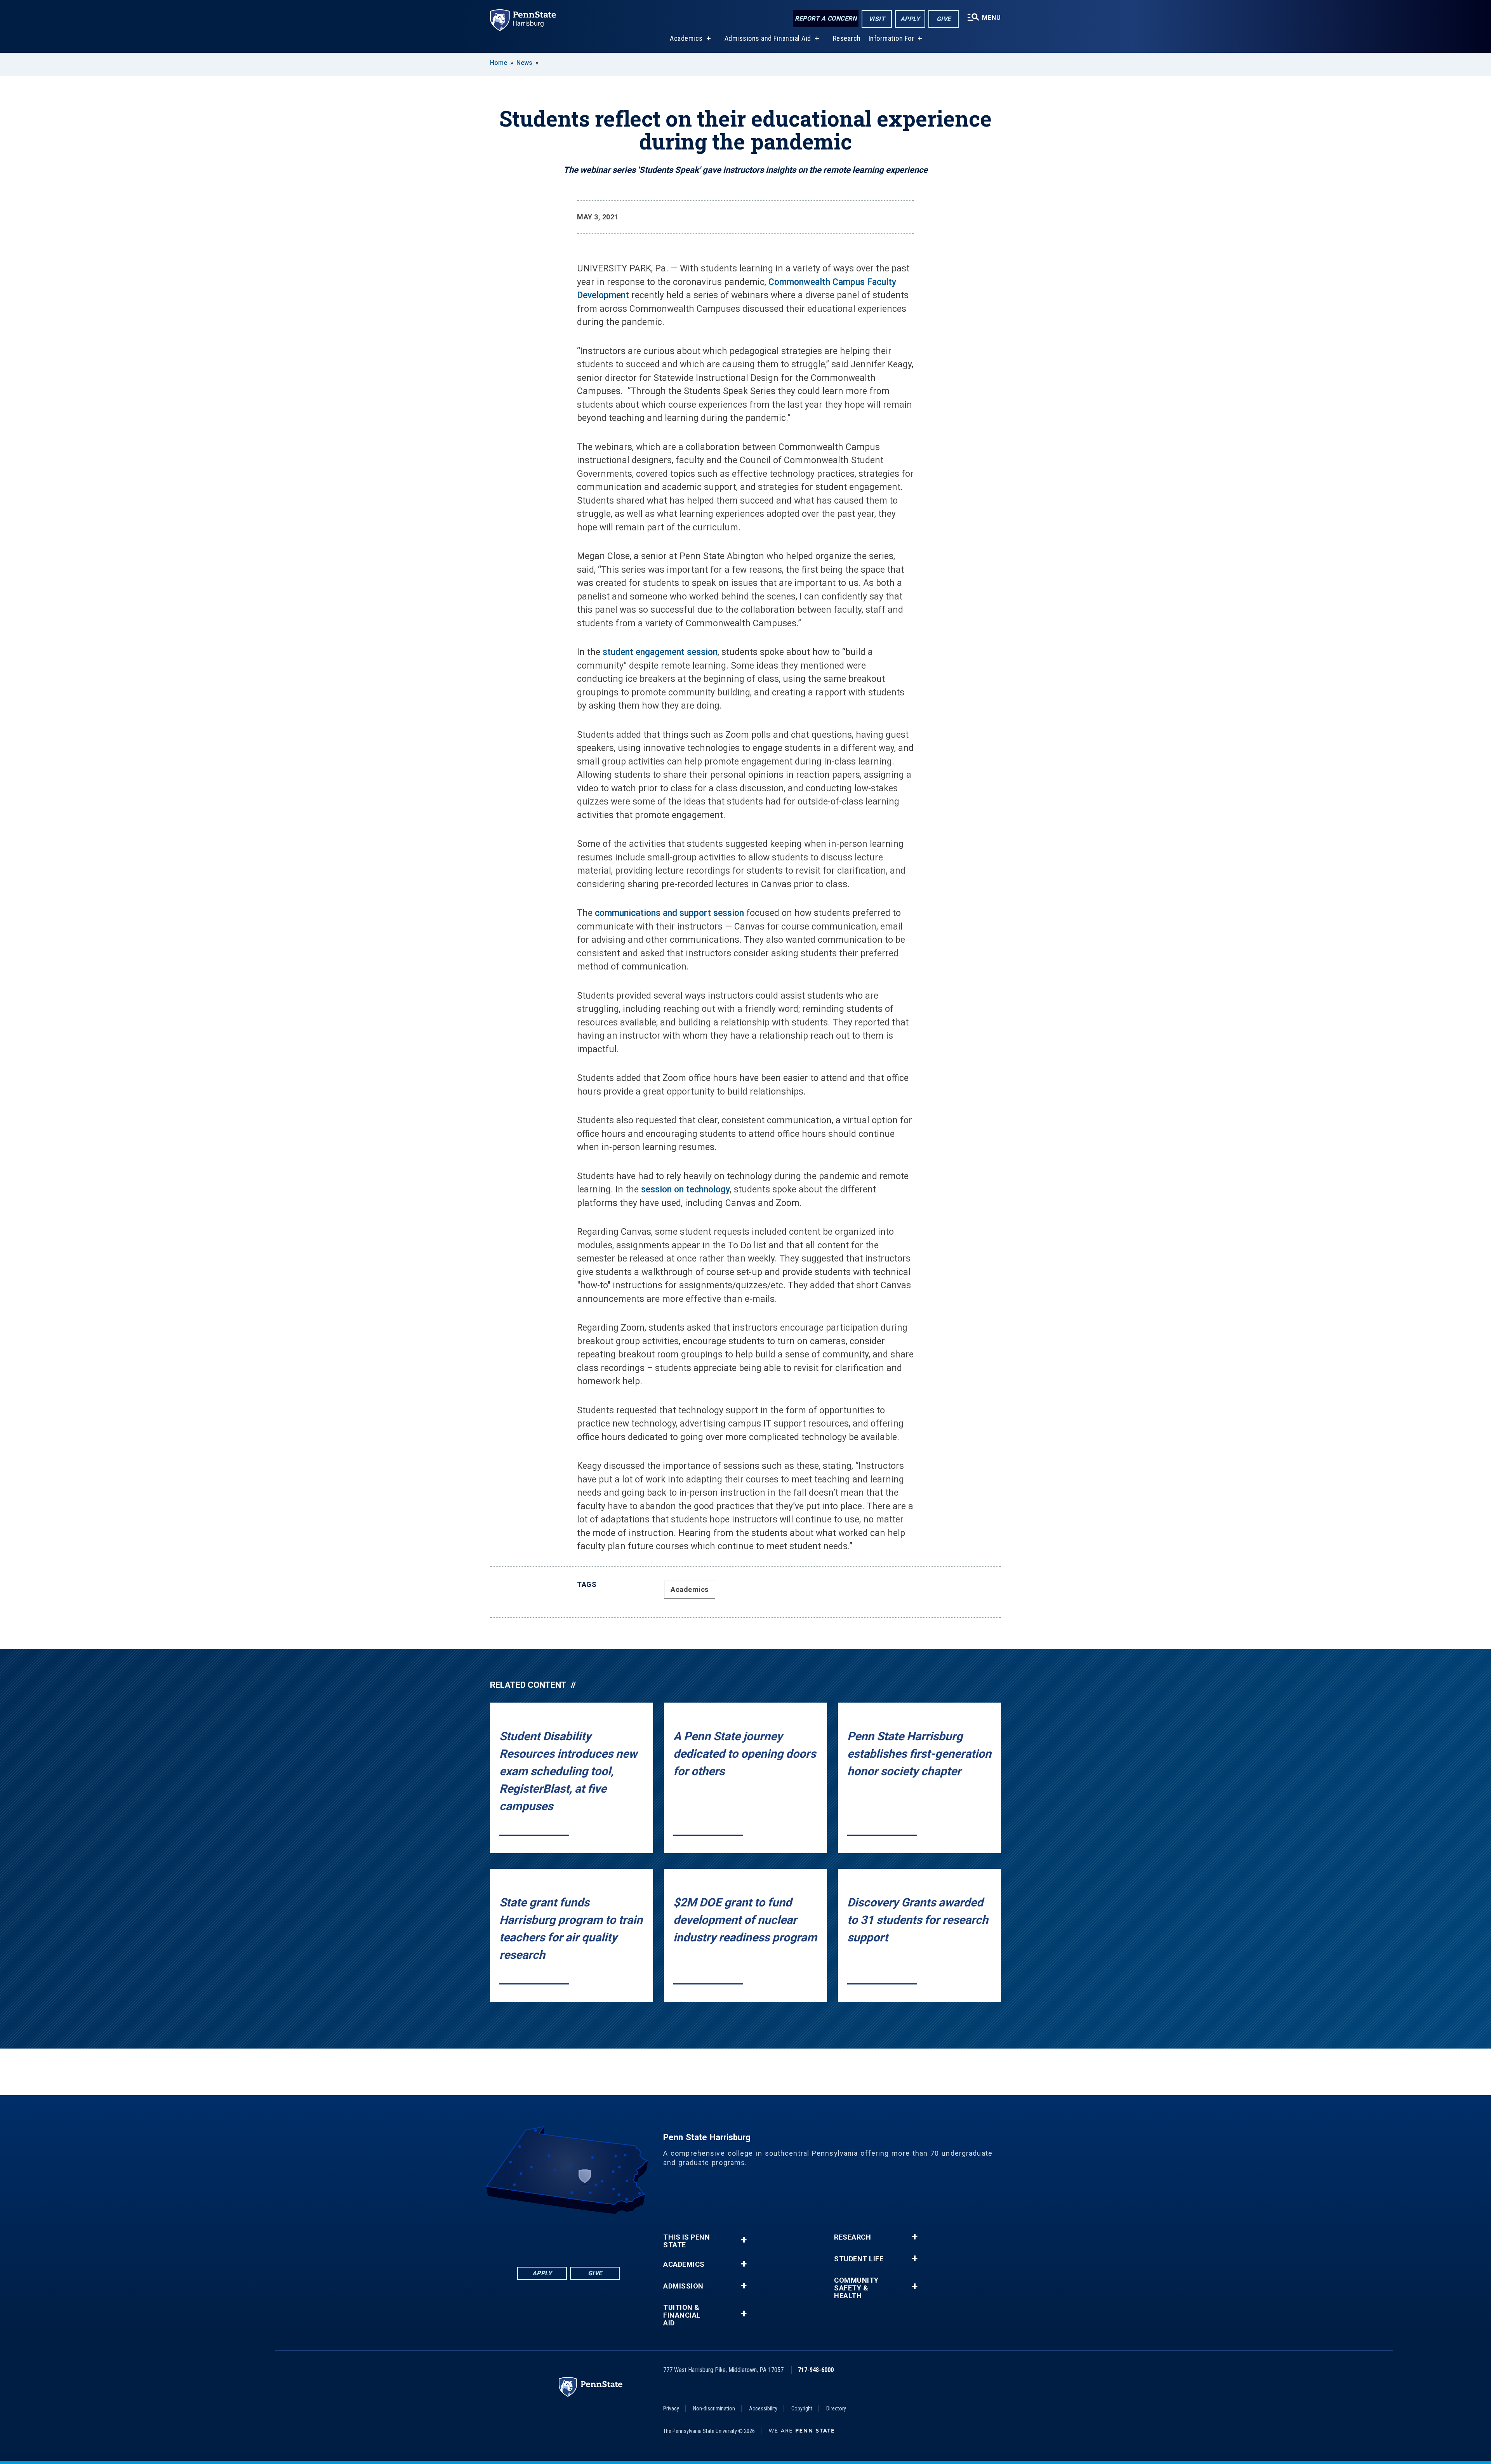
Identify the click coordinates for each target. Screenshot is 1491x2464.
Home (499, 63)
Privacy (671, 2408)
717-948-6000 (816, 2370)
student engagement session (660, 652)
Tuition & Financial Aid (682, 2315)
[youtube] (589, 2235)
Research (847, 38)
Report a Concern (826, 18)
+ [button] (744, 2240)
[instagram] (609, 2235)
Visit (877, 19)
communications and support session (669, 913)
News (524, 63)
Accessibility (763, 2408)
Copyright (802, 2408)
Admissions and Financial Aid (768, 38)
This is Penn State (686, 2241)
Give (944, 19)
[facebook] (528, 2235)
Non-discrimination (714, 2408)
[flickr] (568, 2235)
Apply (910, 19)
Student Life (859, 2259)
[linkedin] (548, 2235)
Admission (683, 2286)
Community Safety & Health (856, 2288)
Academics (686, 38)
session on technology (686, 1189)
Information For (891, 38)
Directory (836, 2408)
